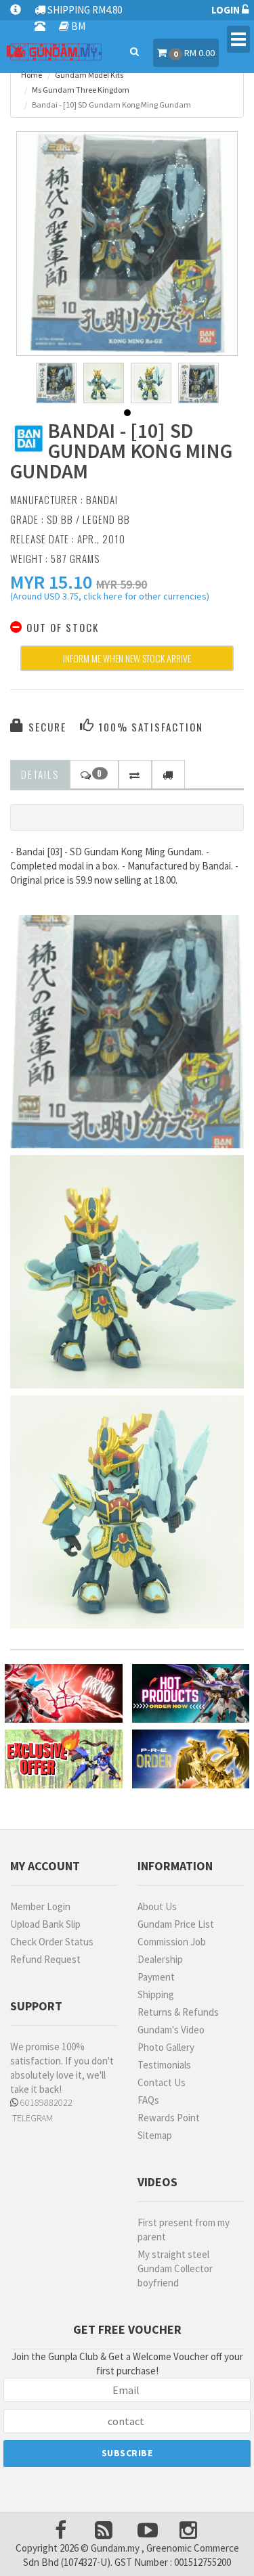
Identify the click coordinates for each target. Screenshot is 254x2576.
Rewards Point (169, 2118)
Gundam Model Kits (89, 75)
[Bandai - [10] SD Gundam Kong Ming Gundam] (127, 242)
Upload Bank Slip (45, 1924)
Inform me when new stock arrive (127, 658)
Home (31, 75)
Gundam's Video (171, 2030)
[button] (51, 582)
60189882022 (45, 2102)
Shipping (156, 1994)
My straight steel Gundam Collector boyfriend (175, 2268)
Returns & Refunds (178, 2012)
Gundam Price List (176, 1924)
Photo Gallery (166, 2047)
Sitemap (155, 2135)
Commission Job (172, 1942)
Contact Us (162, 2082)
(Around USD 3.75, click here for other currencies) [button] (110, 598)
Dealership (160, 1959)
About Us (157, 1906)
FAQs (148, 2100)
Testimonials (164, 2065)
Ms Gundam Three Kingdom (81, 90)
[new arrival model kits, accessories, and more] (64, 1693)
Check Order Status (52, 1942)
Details (40, 774)
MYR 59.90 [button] (122, 584)
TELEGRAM (31, 2118)
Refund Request (45, 1959)
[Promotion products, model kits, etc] (64, 1759)
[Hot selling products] (191, 1693)
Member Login (40, 1906)
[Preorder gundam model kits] (191, 1759)
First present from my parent (184, 2230)
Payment (156, 1977)
